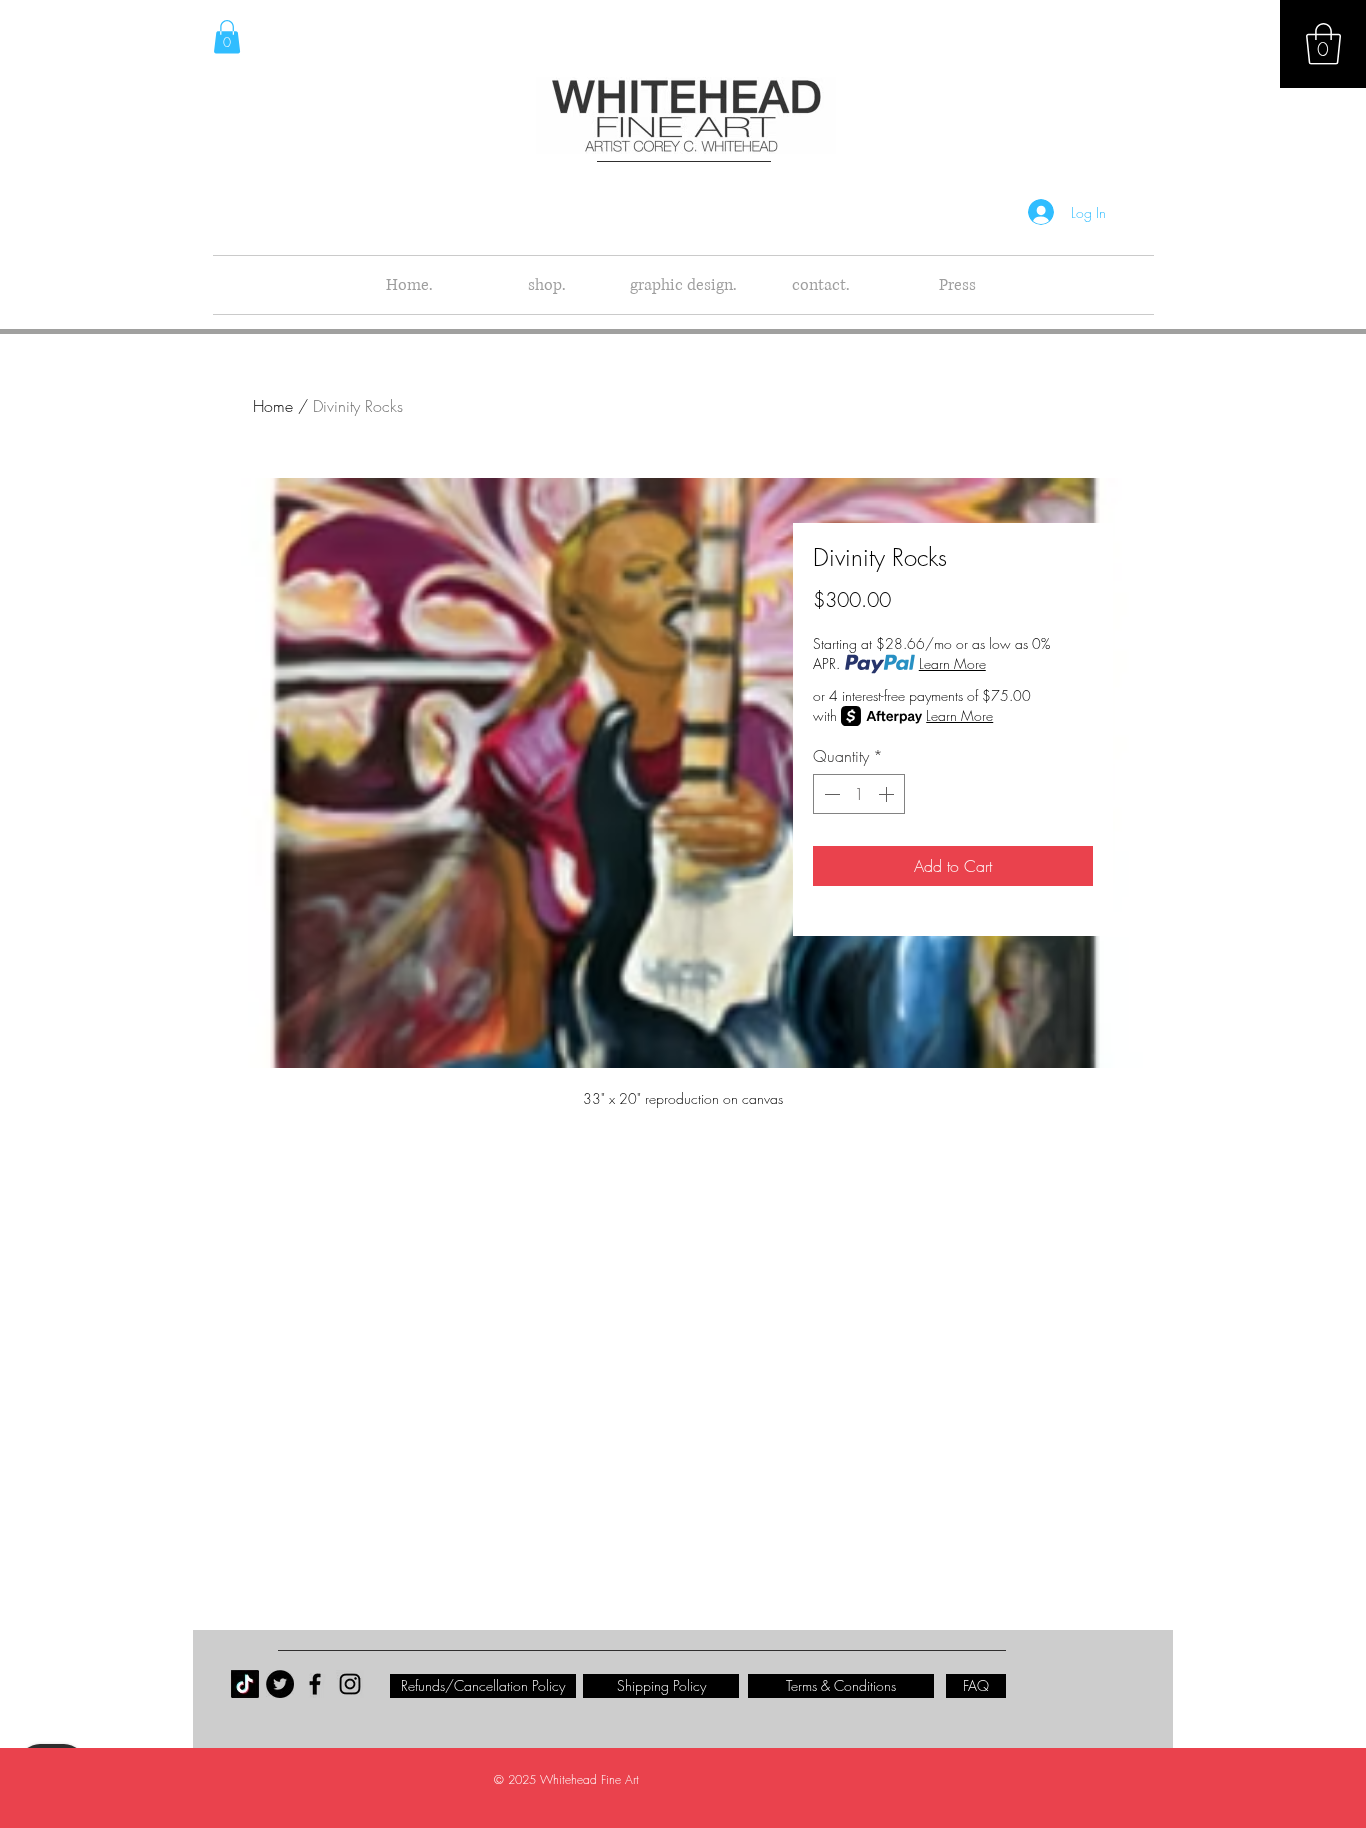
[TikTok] (245, 1684)
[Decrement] (830, 794)
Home (273, 406)
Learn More (952, 663)
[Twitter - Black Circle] (280, 1684)
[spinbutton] (859, 794)
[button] (1323, 44)
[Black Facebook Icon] (315, 1684)
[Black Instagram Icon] (350, 1684)
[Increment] (888, 794)
